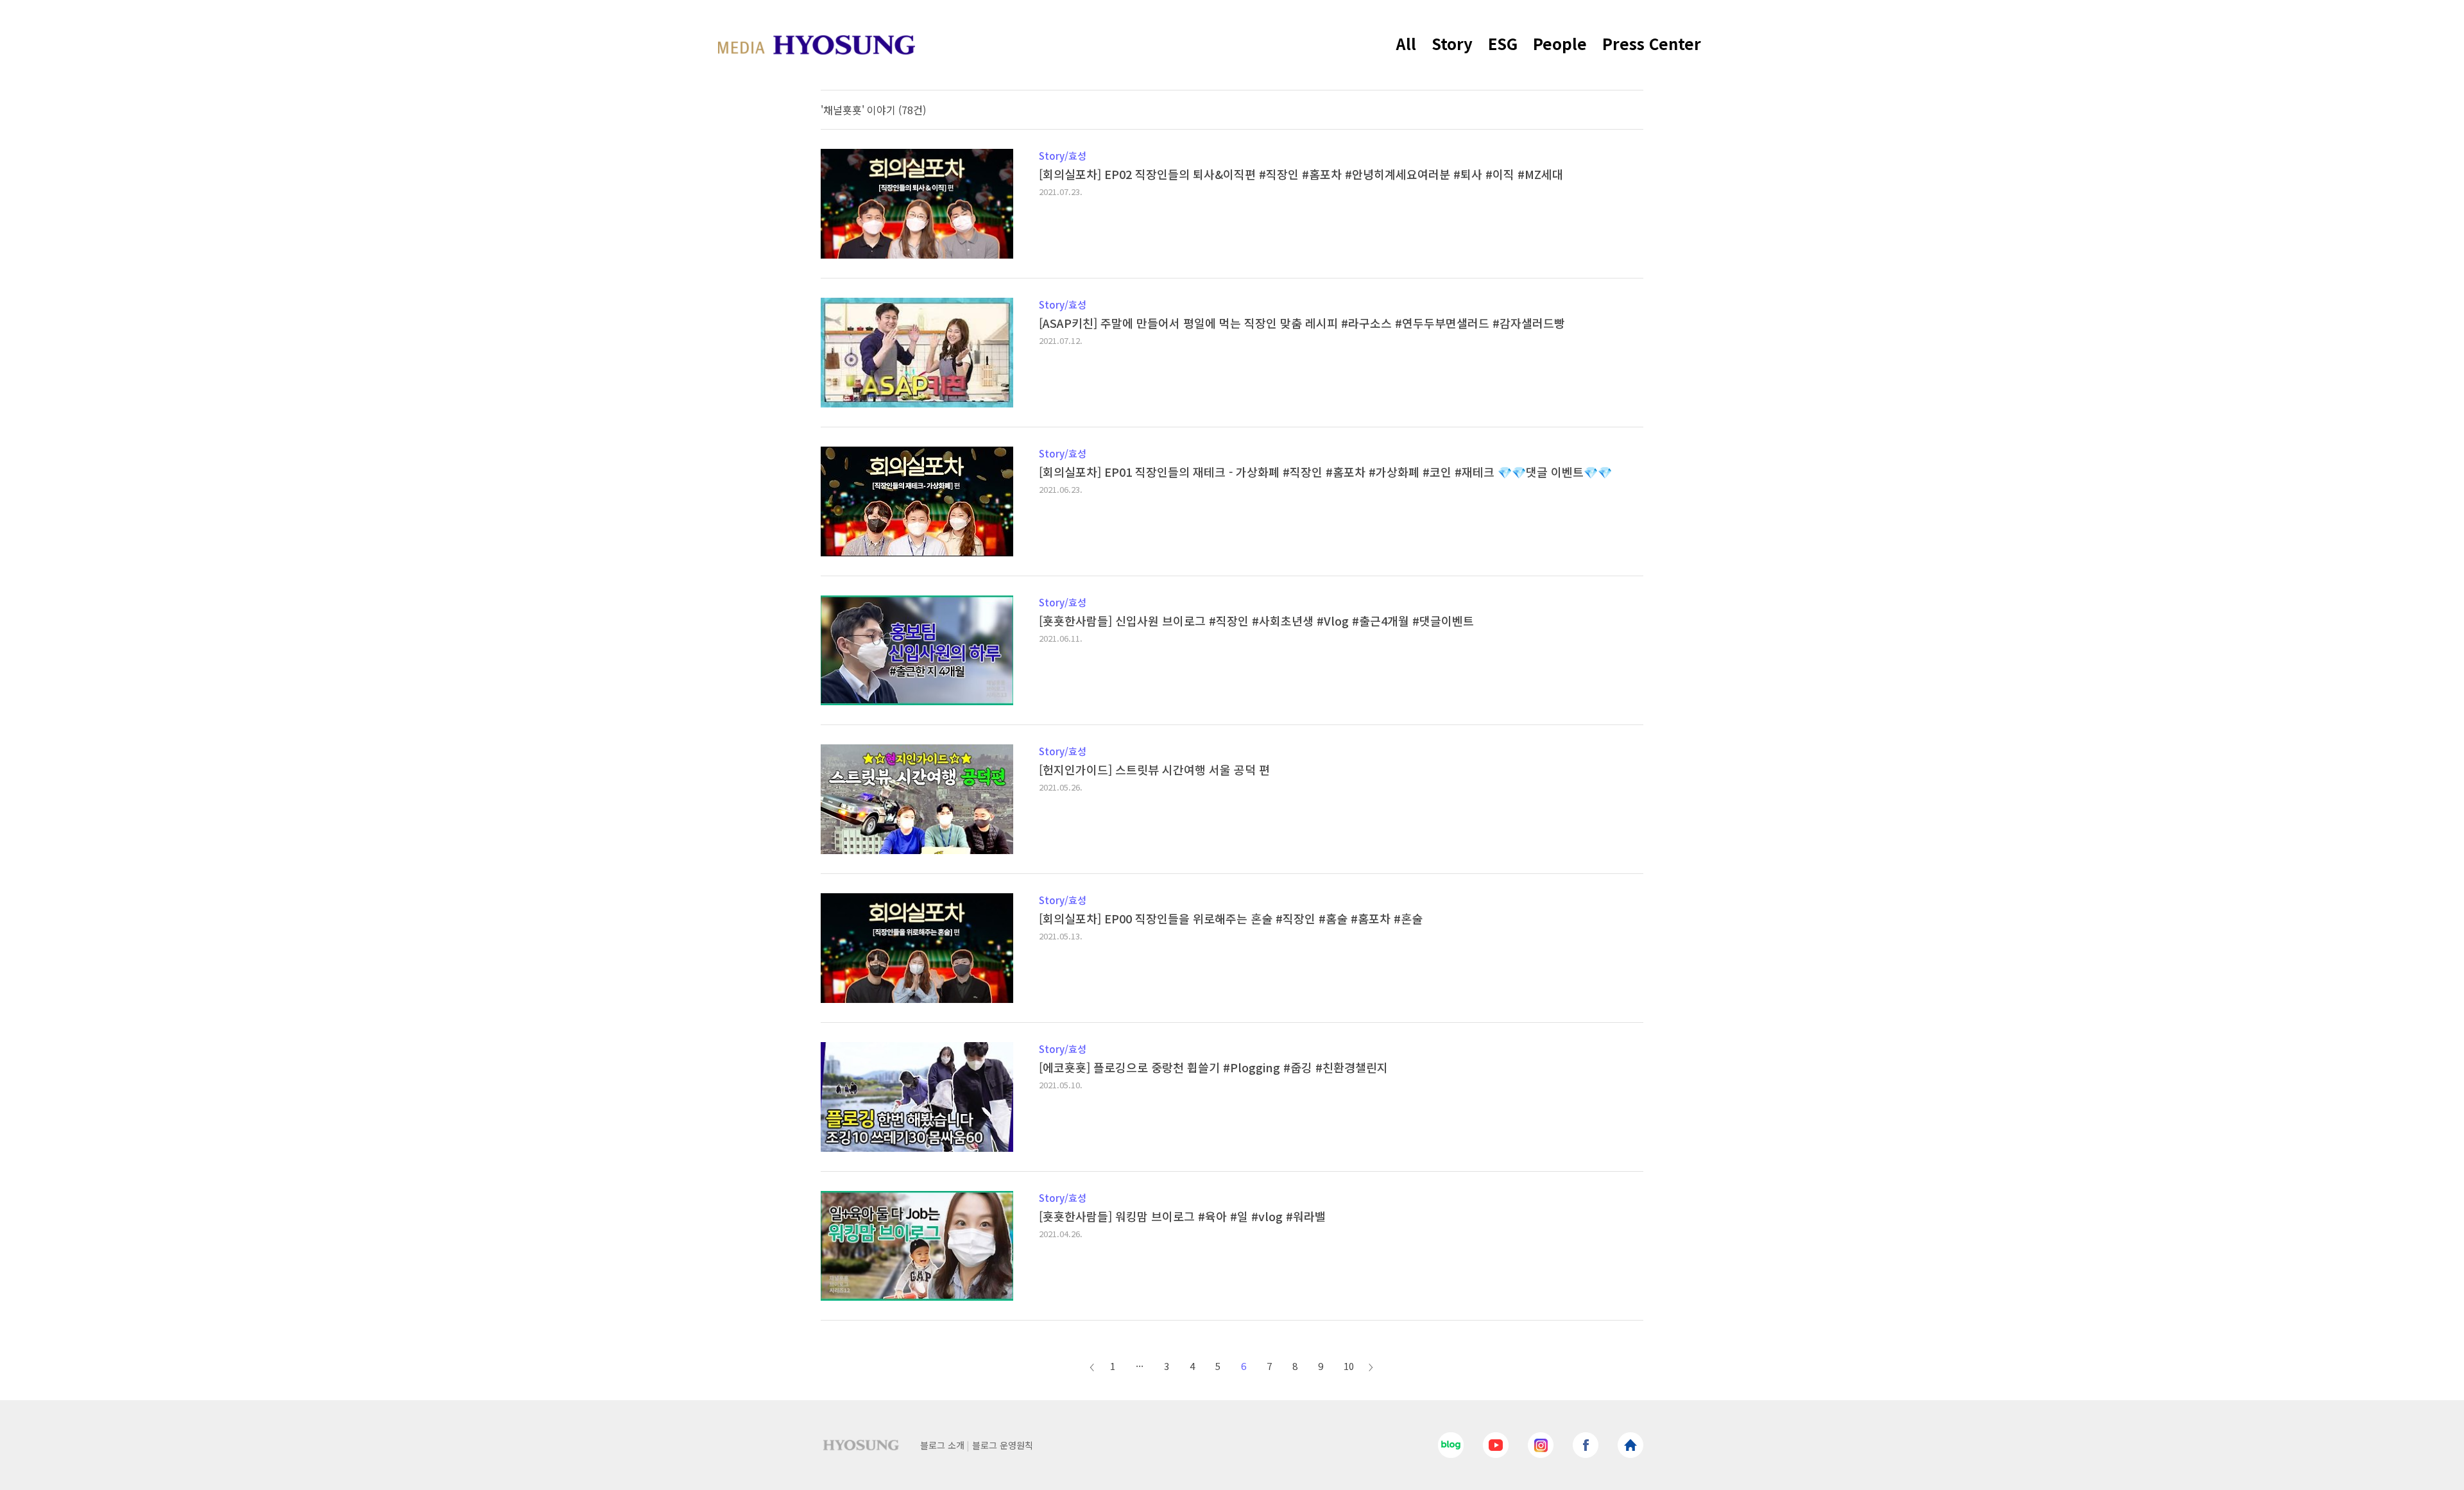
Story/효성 (1063, 156)
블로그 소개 (942, 1445)
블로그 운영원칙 (1003, 1445)
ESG (1503, 43)
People (1560, 43)
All (1406, 43)
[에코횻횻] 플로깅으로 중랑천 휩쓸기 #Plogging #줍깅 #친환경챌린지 (1213, 1067)
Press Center (1652, 43)
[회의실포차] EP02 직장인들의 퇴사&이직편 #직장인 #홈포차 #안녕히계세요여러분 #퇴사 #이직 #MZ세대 (1301, 174)
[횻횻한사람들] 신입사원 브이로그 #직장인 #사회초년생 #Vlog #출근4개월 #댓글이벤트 (1256, 621)
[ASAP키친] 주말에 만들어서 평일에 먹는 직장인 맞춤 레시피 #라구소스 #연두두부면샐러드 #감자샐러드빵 (1302, 323)
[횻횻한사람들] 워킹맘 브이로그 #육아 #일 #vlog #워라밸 (1182, 1216)
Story (1452, 43)
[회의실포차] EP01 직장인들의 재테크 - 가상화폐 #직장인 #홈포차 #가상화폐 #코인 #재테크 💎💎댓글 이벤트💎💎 (1325, 472)
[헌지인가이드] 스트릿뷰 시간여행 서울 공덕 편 (1154, 769)
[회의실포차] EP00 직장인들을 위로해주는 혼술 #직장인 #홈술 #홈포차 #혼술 (1231, 918)
